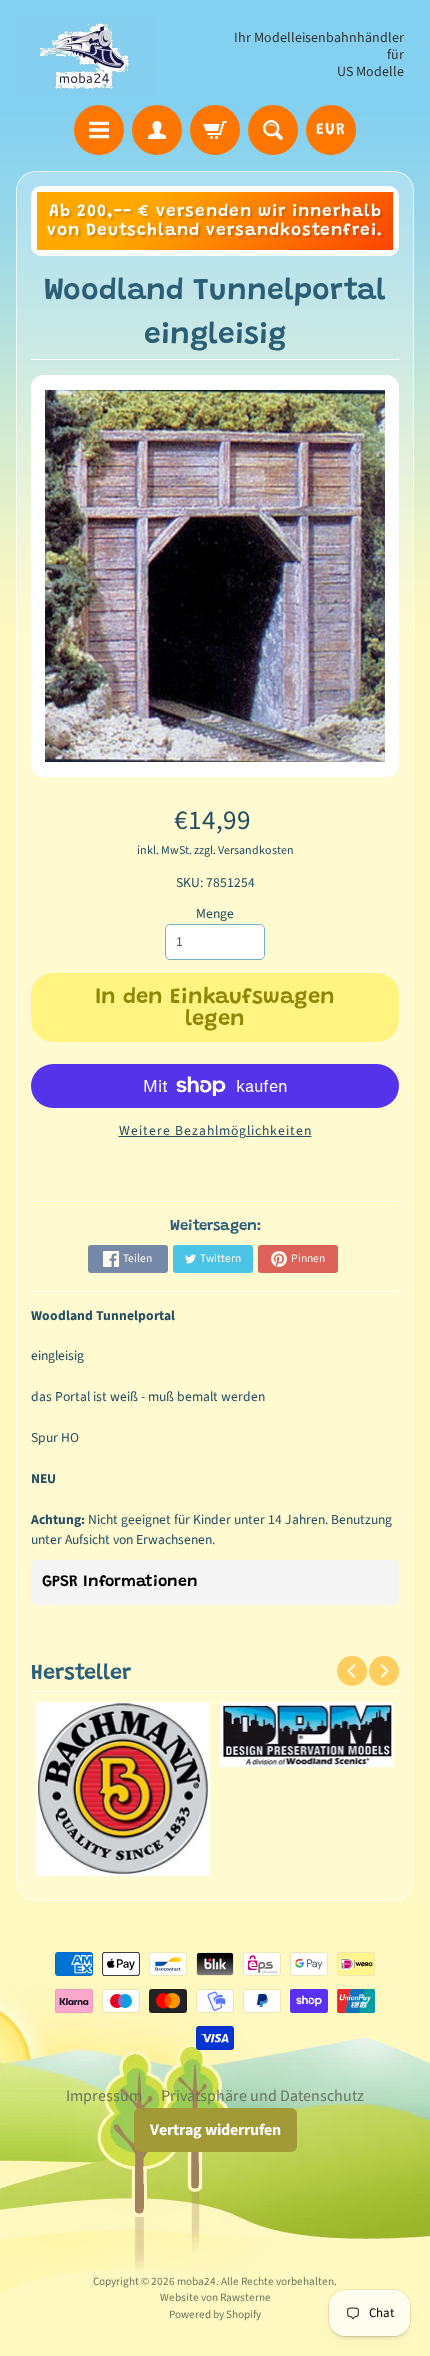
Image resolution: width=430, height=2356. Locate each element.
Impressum (104, 2096)
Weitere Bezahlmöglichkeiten (215, 1130)
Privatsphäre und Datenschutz (262, 2096)
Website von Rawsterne (215, 2297)
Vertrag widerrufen (215, 2130)
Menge (215, 913)
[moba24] (85, 55)
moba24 (196, 2281)
